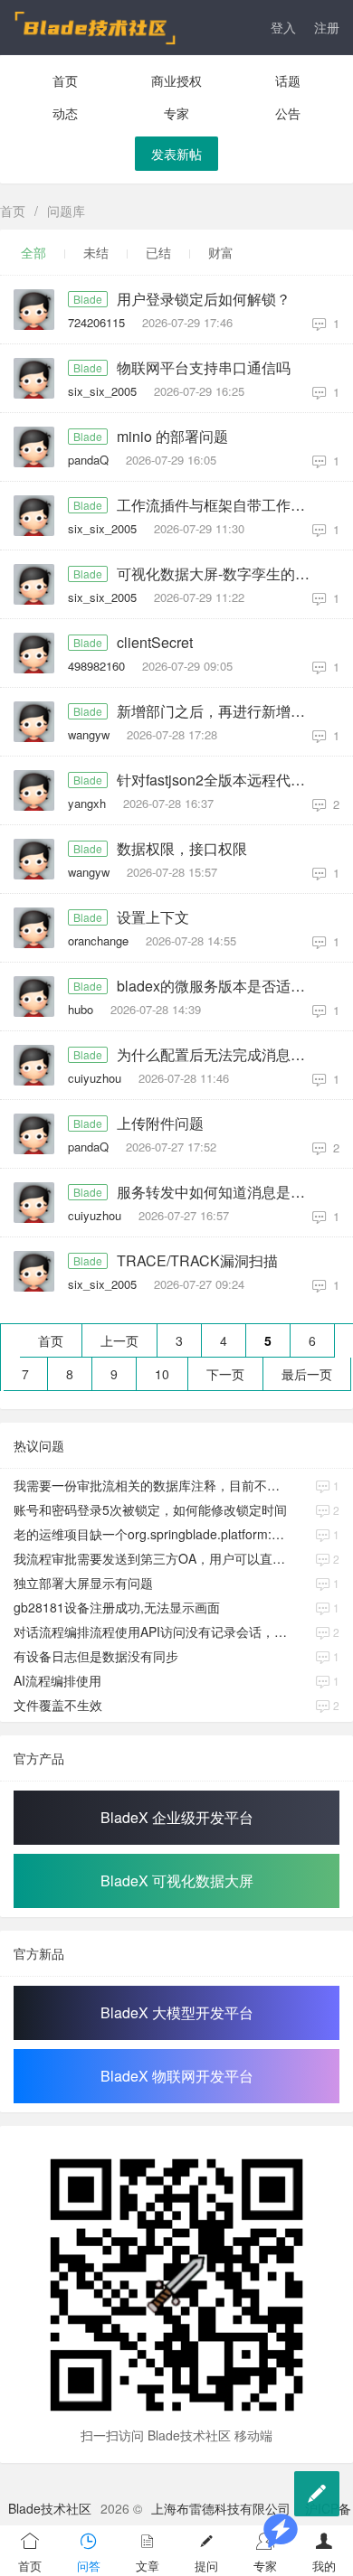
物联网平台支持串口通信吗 (204, 368)
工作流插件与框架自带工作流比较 (219, 505)
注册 (327, 27)
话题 (288, 80)
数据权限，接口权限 (182, 849)
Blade (88, 299)
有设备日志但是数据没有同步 (96, 1656)
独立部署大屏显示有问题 (83, 1583)
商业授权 (176, 80)
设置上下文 (153, 917)
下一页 (225, 1374)
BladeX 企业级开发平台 (177, 1817)
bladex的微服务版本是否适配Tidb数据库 (219, 986)
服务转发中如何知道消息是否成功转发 (219, 1192)
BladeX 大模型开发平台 (177, 2012)
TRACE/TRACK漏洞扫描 (197, 1261)
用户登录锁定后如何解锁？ (204, 299)
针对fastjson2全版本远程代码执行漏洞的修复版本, (219, 780)
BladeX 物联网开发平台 (177, 2076)
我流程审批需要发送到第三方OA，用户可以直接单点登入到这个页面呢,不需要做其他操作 (152, 1558)
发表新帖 (176, 154)
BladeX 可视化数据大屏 (177, 1880)
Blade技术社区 (50, 2508)
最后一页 (307, 1374)
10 (162, 1374)
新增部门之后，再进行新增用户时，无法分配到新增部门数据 (219, 711)
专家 (176, 113)
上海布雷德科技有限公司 (221, 2508)
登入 (283, 27)
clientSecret (155, 643)
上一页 (119, 1340)
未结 (96, 252)
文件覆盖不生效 (58, 1705)
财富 (221, 252)
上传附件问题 (160, 1123)
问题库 (66, 211)
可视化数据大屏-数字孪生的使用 (219, 574)
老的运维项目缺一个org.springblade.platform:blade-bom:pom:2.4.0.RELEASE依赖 (152, 1534)
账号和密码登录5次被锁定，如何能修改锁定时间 (150, 1509)
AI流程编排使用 (57, 1680)
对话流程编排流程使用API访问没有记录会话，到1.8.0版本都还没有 (152, 1631)
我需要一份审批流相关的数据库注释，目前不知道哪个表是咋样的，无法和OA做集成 (152, 1485)
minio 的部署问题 (172, 437)
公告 (288, 113)
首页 (65, 80)
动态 (65, 113)
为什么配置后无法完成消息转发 (218, 1055)
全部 (33, 252)
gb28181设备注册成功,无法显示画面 (117, 1607)
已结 (158, 252)
